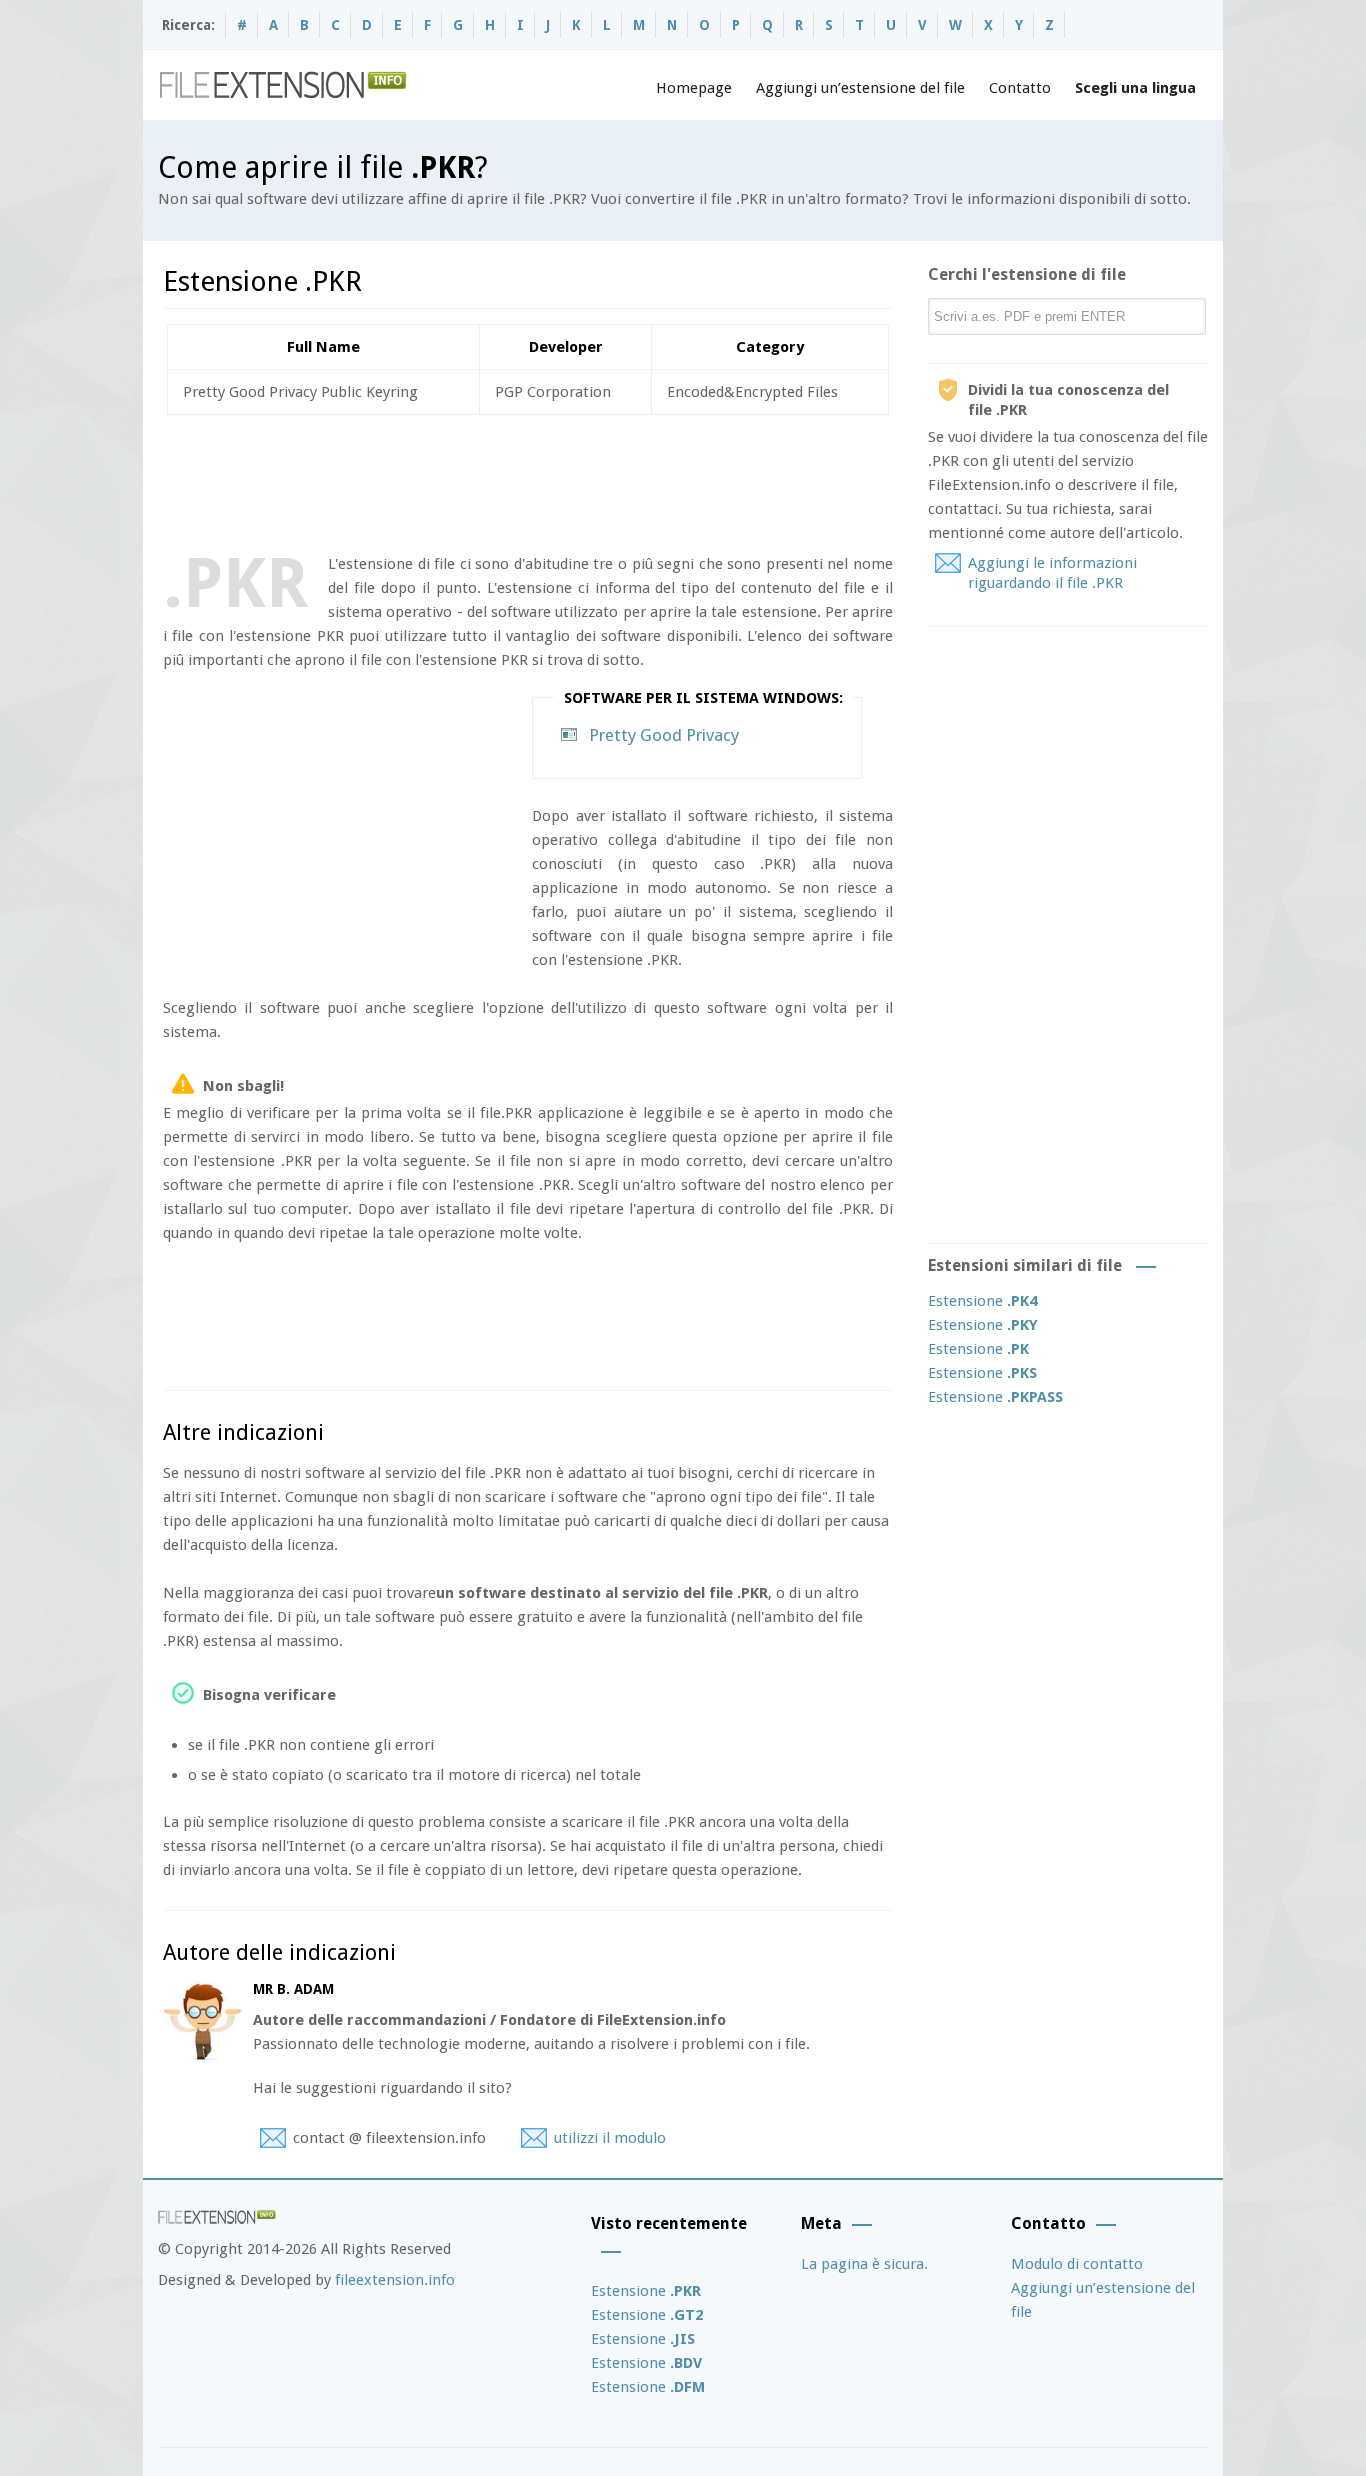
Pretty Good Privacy (664, 735)
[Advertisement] (527, 480)
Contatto (1020, 88)
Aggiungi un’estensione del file (860, 88)
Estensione (982, 1301)
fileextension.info (395, 2280)
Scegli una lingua (1135, 88)
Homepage (694, 88)
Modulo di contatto (1077, 2264)
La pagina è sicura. (864, 2264)
